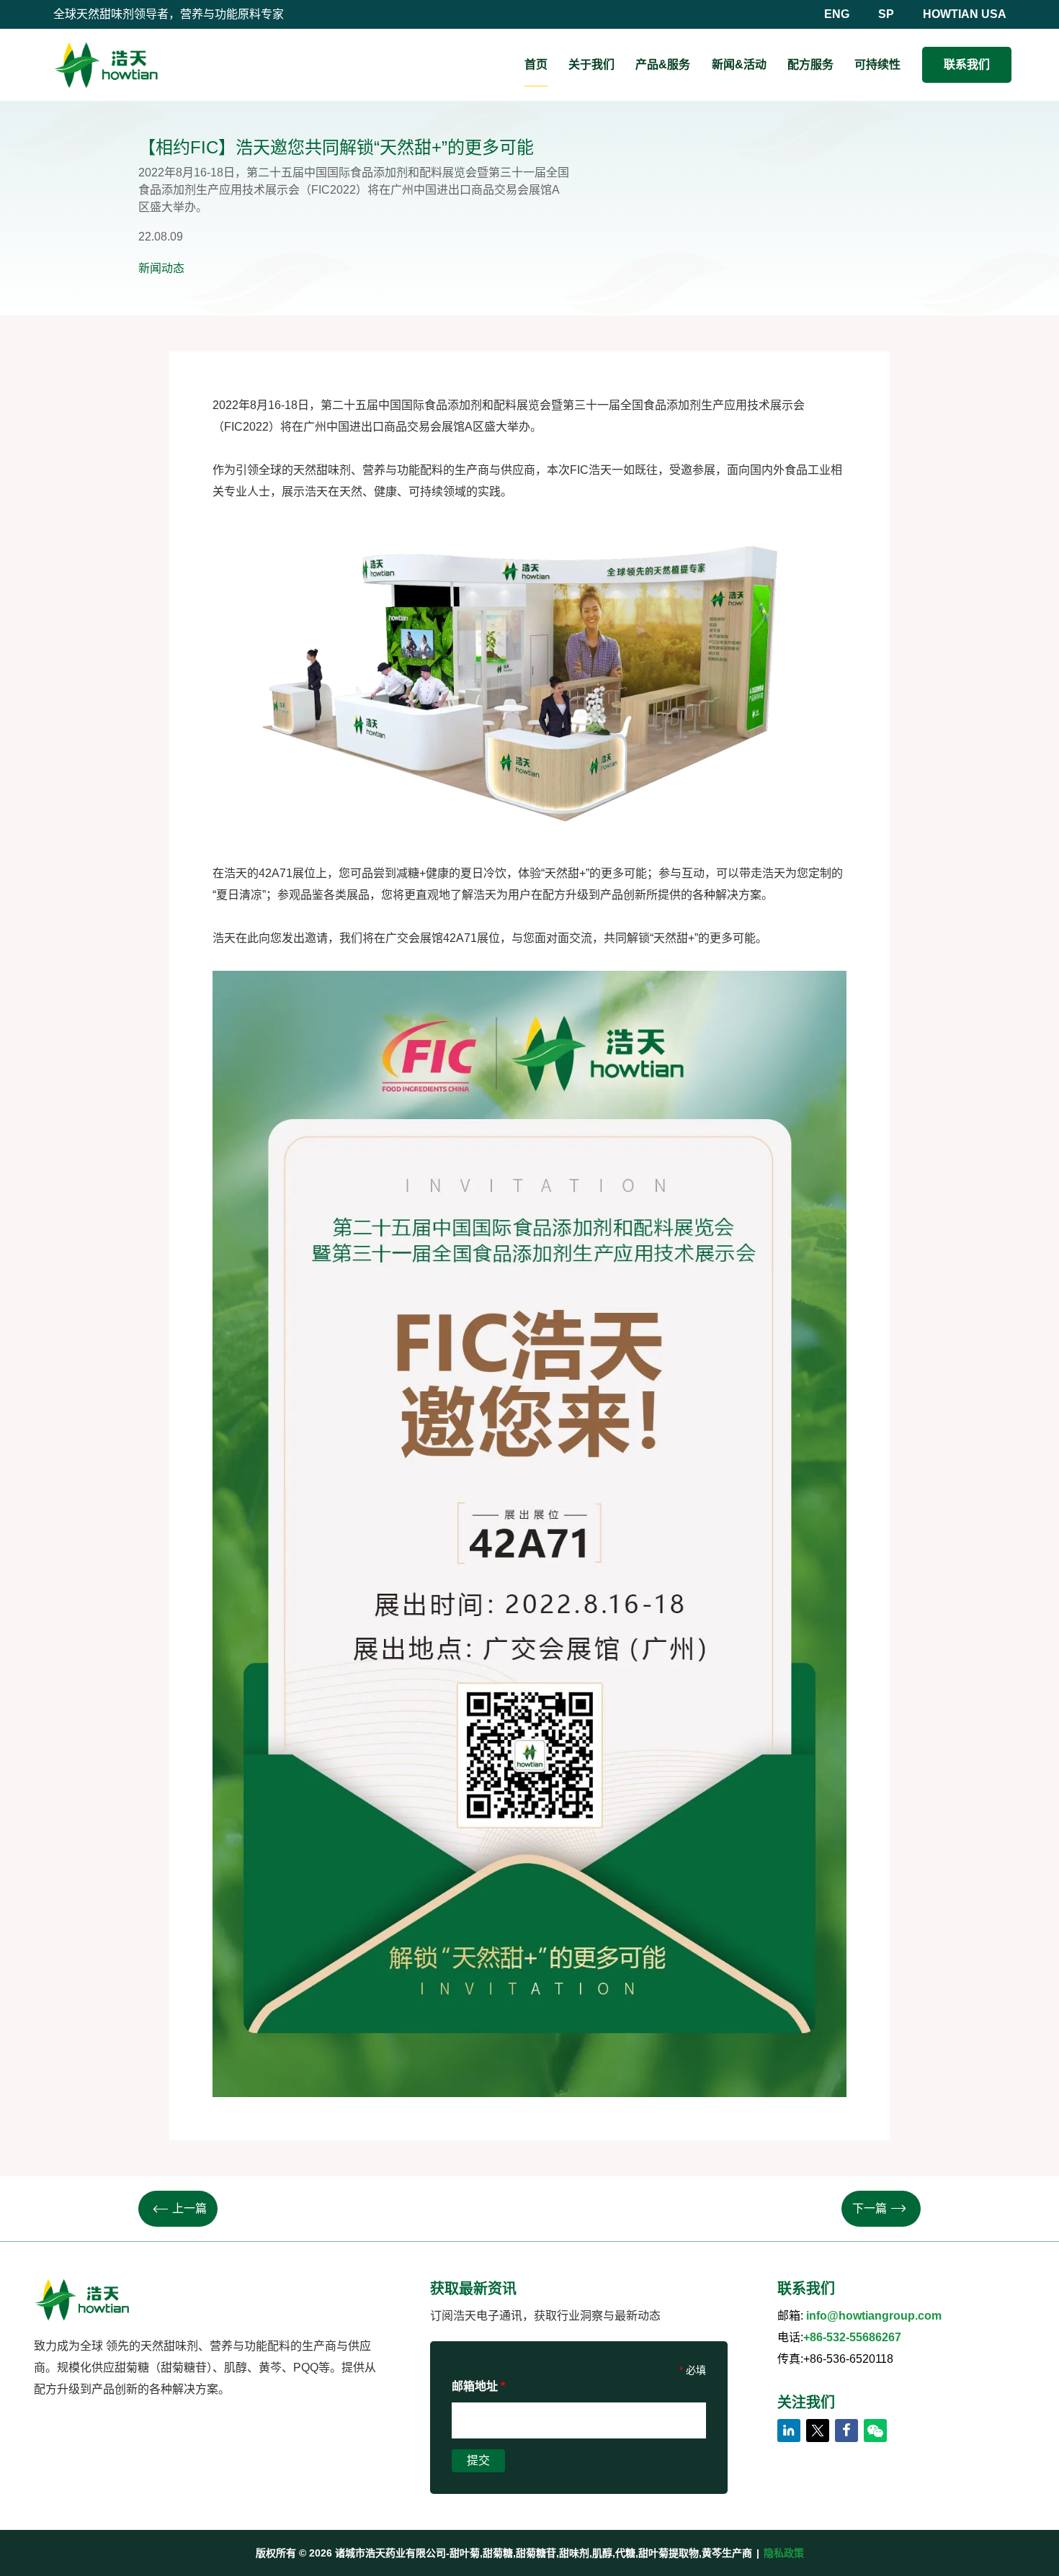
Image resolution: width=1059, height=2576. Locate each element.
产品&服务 (663, 64)
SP (886, 14)
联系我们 (967, 64)
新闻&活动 (739, 64)
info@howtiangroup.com (874, 2316)
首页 (536, 64)
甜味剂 (334, 470)
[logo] (106, 65)
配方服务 (810, 64)
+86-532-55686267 (852, 2337)
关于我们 (591, 64)
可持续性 (877, 64)
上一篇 (189, 2208)
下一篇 (870, 2208)
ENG (837, 14)
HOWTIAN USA (965, 14)
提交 (478, 2460)
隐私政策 (784, 2553)
